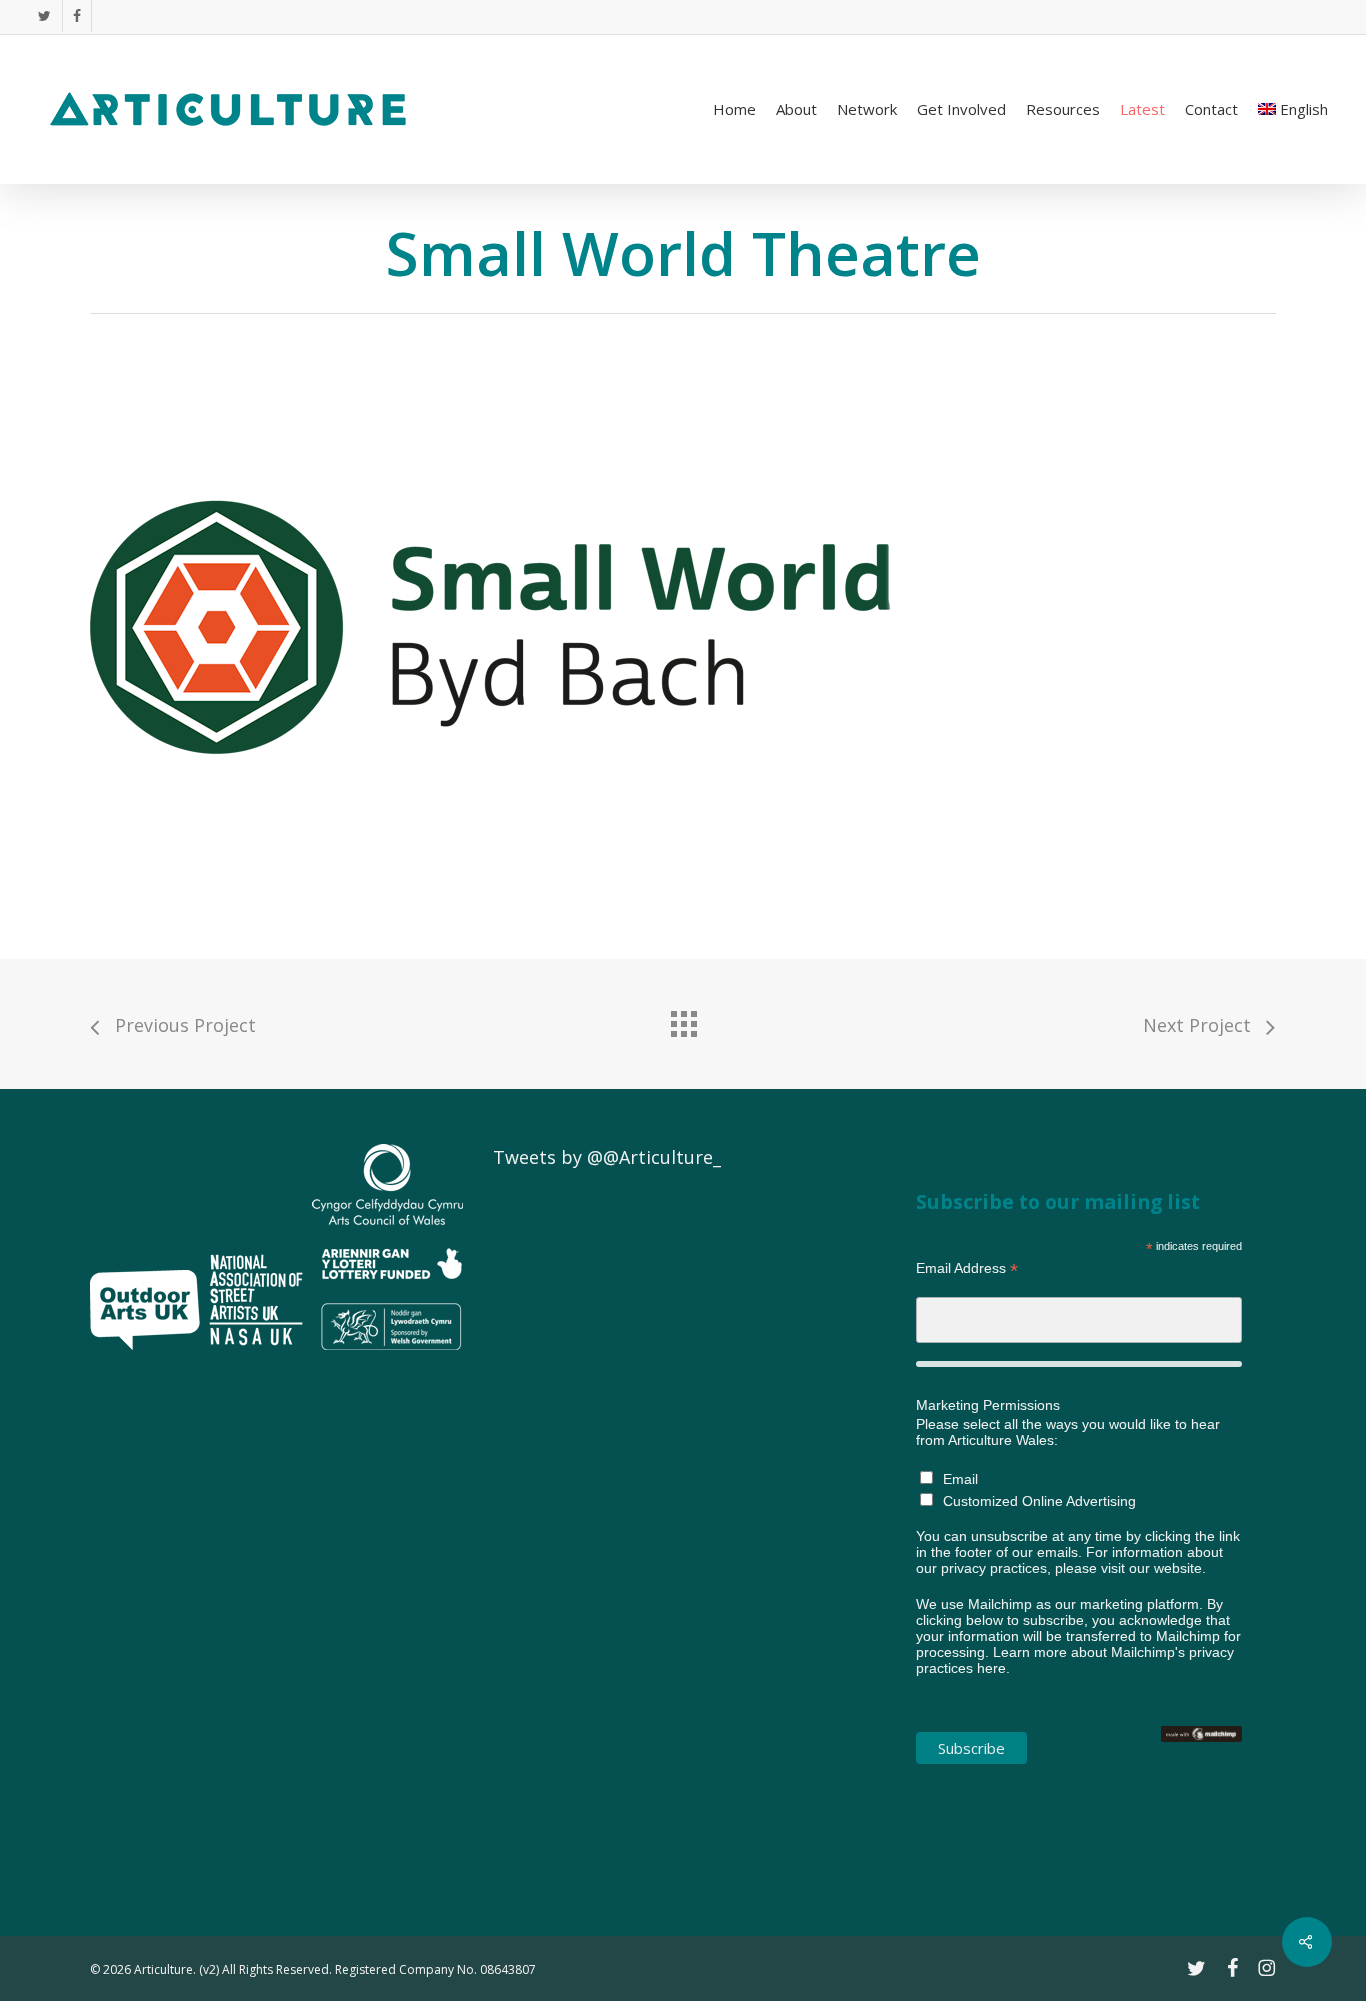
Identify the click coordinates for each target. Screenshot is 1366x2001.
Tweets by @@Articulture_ (607, 1157)
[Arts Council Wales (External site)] (387, 1358)
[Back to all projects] (683, 1019)
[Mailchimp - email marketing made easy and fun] (1201, 1752)
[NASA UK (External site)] (256, 1358)
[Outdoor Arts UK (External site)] (145, 1358)
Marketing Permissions (988, 1405)
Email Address (967, 1268)
